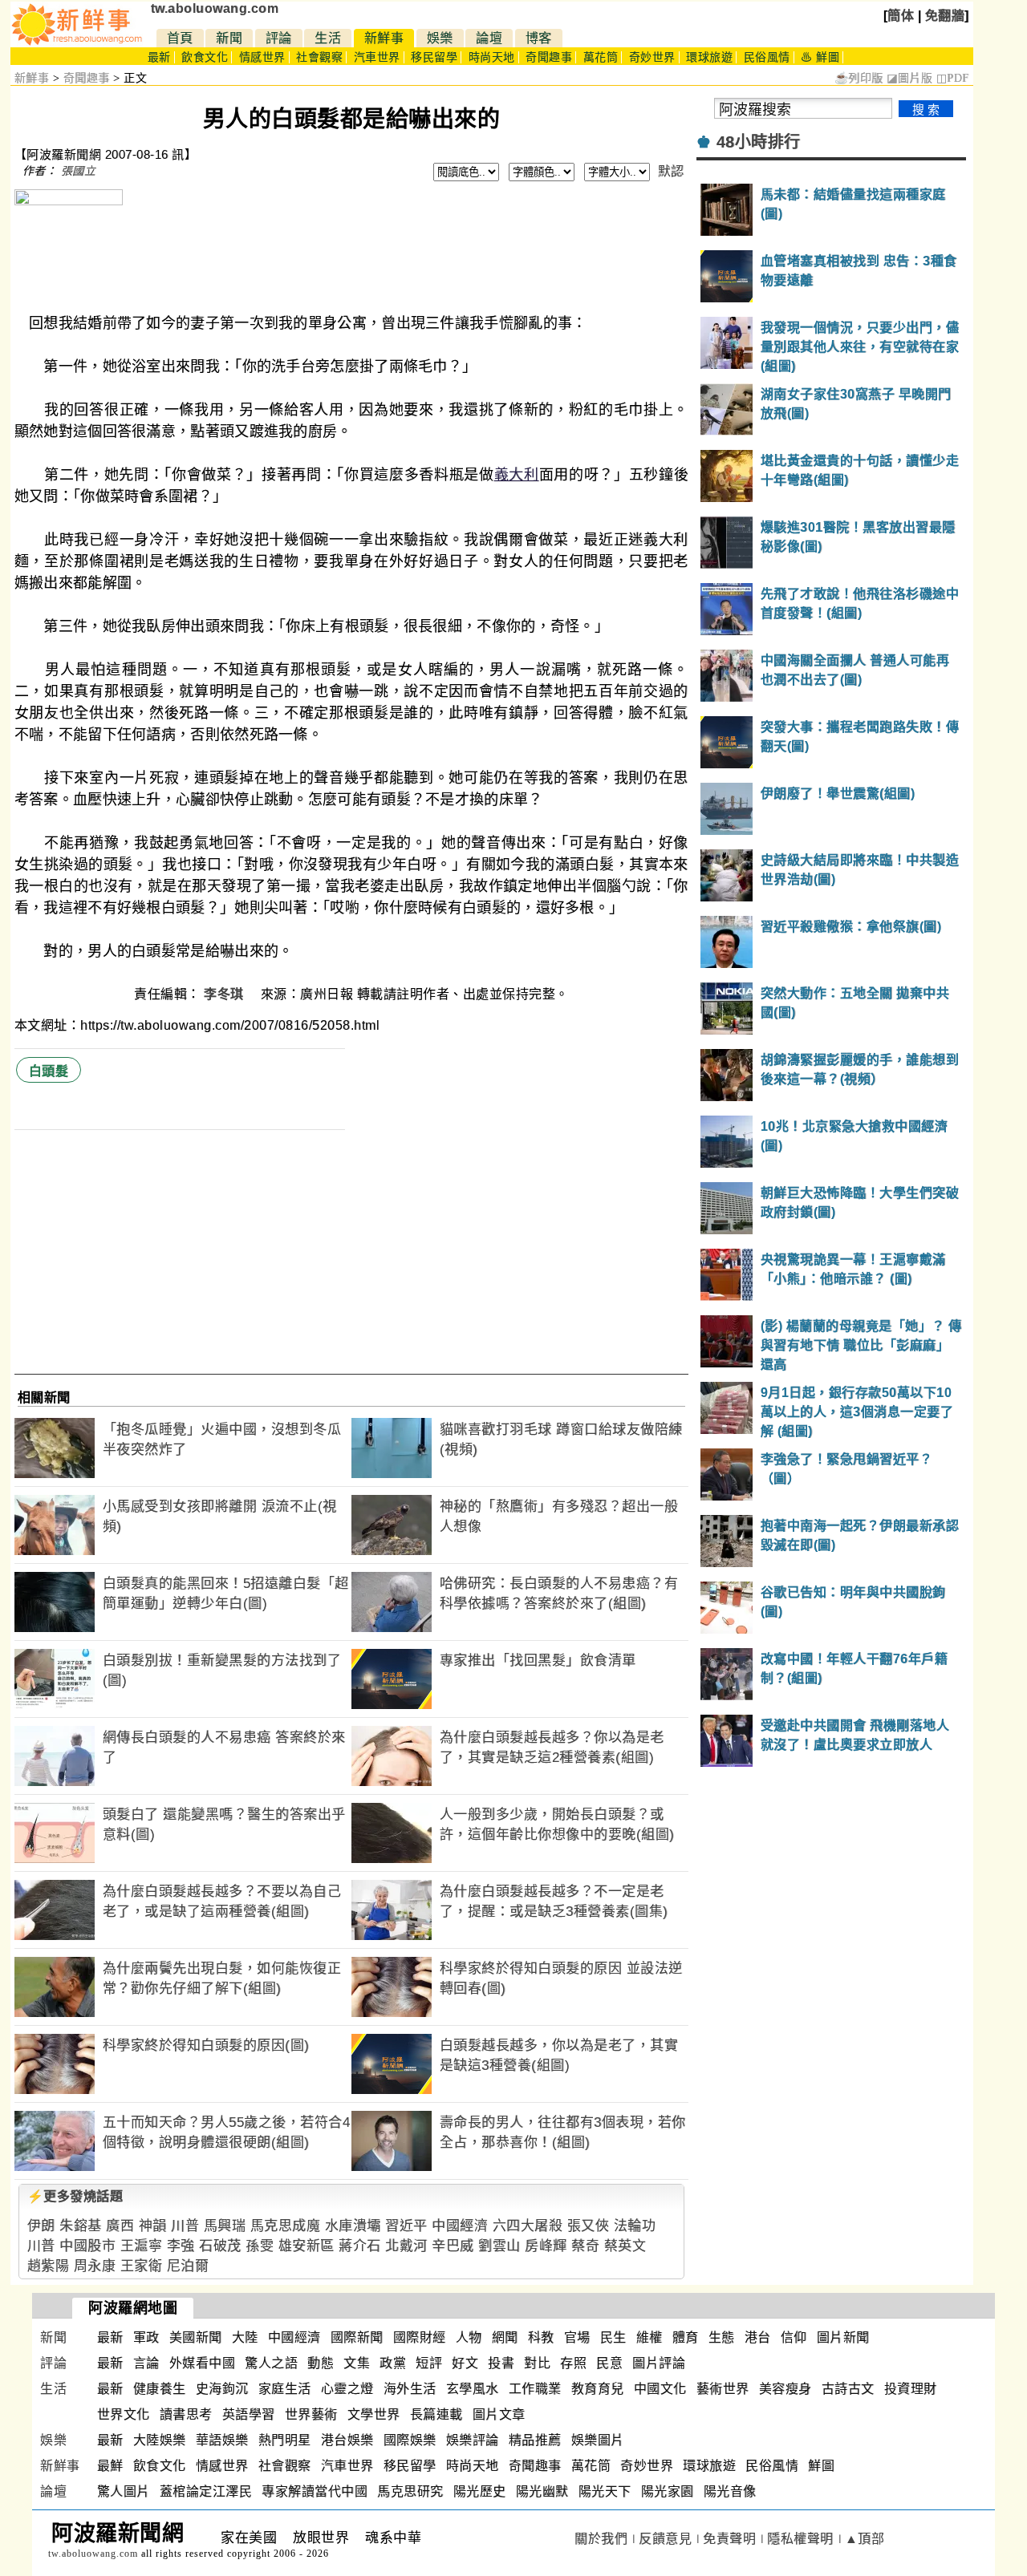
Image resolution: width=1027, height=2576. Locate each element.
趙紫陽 (49, 2266)
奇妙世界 (652, 57)
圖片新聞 (843, 2337)
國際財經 (420, 2337)
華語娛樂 (222, 2440)
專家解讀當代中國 (315, 2491)
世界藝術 (311, 2414)
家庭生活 (285, 2389)
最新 (159, 57)
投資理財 (911, 2389)
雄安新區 (306, 2246)
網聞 (505, 2337)
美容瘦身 (785, 2389)
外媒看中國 (203, 2363)
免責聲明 (729, 2539)
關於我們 (601, 2539)
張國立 (79, 171)
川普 (185, 2226)
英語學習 (249, 2414)
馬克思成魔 (286, 2226)
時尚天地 (492, 57)
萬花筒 (601, 57)
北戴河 (406, 2246)
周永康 (95, 2266)
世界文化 (124, 2414)
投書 (501, 2363)
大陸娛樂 (160, 2440)
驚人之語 (271, 2363)
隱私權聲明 (800, 2539)
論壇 (489, 38)
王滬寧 (142, 2246)
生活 (328, 38)
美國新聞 (196, 2337)
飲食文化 (205, 57)
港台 (758, 2337)
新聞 (229, 38)
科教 (541, 2337)
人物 (469, 2337)
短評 (429, 2363)
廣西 (120, 2226)
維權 (649, 2337)
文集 (357, 2363)
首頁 (180, 38)
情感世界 (262, 57)
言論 (146, 2363)
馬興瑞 (225, 2226)
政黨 (393, 2363)
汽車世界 (377, 57)
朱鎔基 (81, 2226)
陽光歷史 (480, 2491)
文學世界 (374, 2414)
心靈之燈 (347, 2389)
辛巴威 (453, 2246)
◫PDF (953, 78)
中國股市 (87, 2246)
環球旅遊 (709, 57)
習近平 (406, 2226)
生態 (722, 2337)
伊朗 (41, 2226)
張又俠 (589, 2226)
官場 (577, 2337)
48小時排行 (759, 142)
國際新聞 (357, 2337)
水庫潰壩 (353, 2226)
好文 (465, 2363)
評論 (279, 38)
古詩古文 (848, 2389)
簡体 (901, 16)
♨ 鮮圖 (820, 57)
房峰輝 (546, 2246)
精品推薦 (535, 2440)
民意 (609, 2363)
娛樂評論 (473, 2440)
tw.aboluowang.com (215, 8)
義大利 (517, 475)
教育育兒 (598, 2389)
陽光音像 (730, 2491)
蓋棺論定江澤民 (206, 2491)
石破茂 (220, 2246)
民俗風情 (767, 57)
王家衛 (142, 2266)
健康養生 (160, 2389)
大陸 (245, 2337)
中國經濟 (460, 2226)
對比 (537, 2363)
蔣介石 (360, 2246)
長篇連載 (436, 2414)
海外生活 (410, 2389)
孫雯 (260, 2246)
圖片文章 (499, 2414)
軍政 (146, 2337)
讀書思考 (186, 2414)
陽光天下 (605, 2491)
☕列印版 (859, 78)
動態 (321, 2363)
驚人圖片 (124, 2491)
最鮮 (110, 2466)
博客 (539, 38)
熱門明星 (285, 2440)
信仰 (794, 2337)
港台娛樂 (347, 2440)
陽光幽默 (542, 2491)
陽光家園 (668, 2491)
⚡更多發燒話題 (75, 2196)
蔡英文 (625, 2246)
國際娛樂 (410, 2440)
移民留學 (434, 57)
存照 (573, 2363)
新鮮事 (384, 38)
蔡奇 (585, 2246)
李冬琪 (225, 994)
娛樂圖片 (598, 2440)
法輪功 (635, 2226)
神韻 (153, 2226)
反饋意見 (665, 2539)
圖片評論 (659, 2363)
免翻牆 (945, 16)
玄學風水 (473, 2389)
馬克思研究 (410, 2491)
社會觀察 (319, 57)
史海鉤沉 (222, 2389)
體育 (686, 2337)
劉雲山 (499, 2246)
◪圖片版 (909, 78)
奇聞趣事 (549, 57)
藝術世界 (723, 2389)
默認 (671, 171)
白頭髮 (49, 1071)
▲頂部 (865, 2539)
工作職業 (535, 2389)
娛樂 (440, 38)
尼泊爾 (188, 2266)
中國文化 (660, 2389)
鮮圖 (821, 2466)
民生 (613, 2337)
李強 (181, 2246)
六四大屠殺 (528, 2226)
